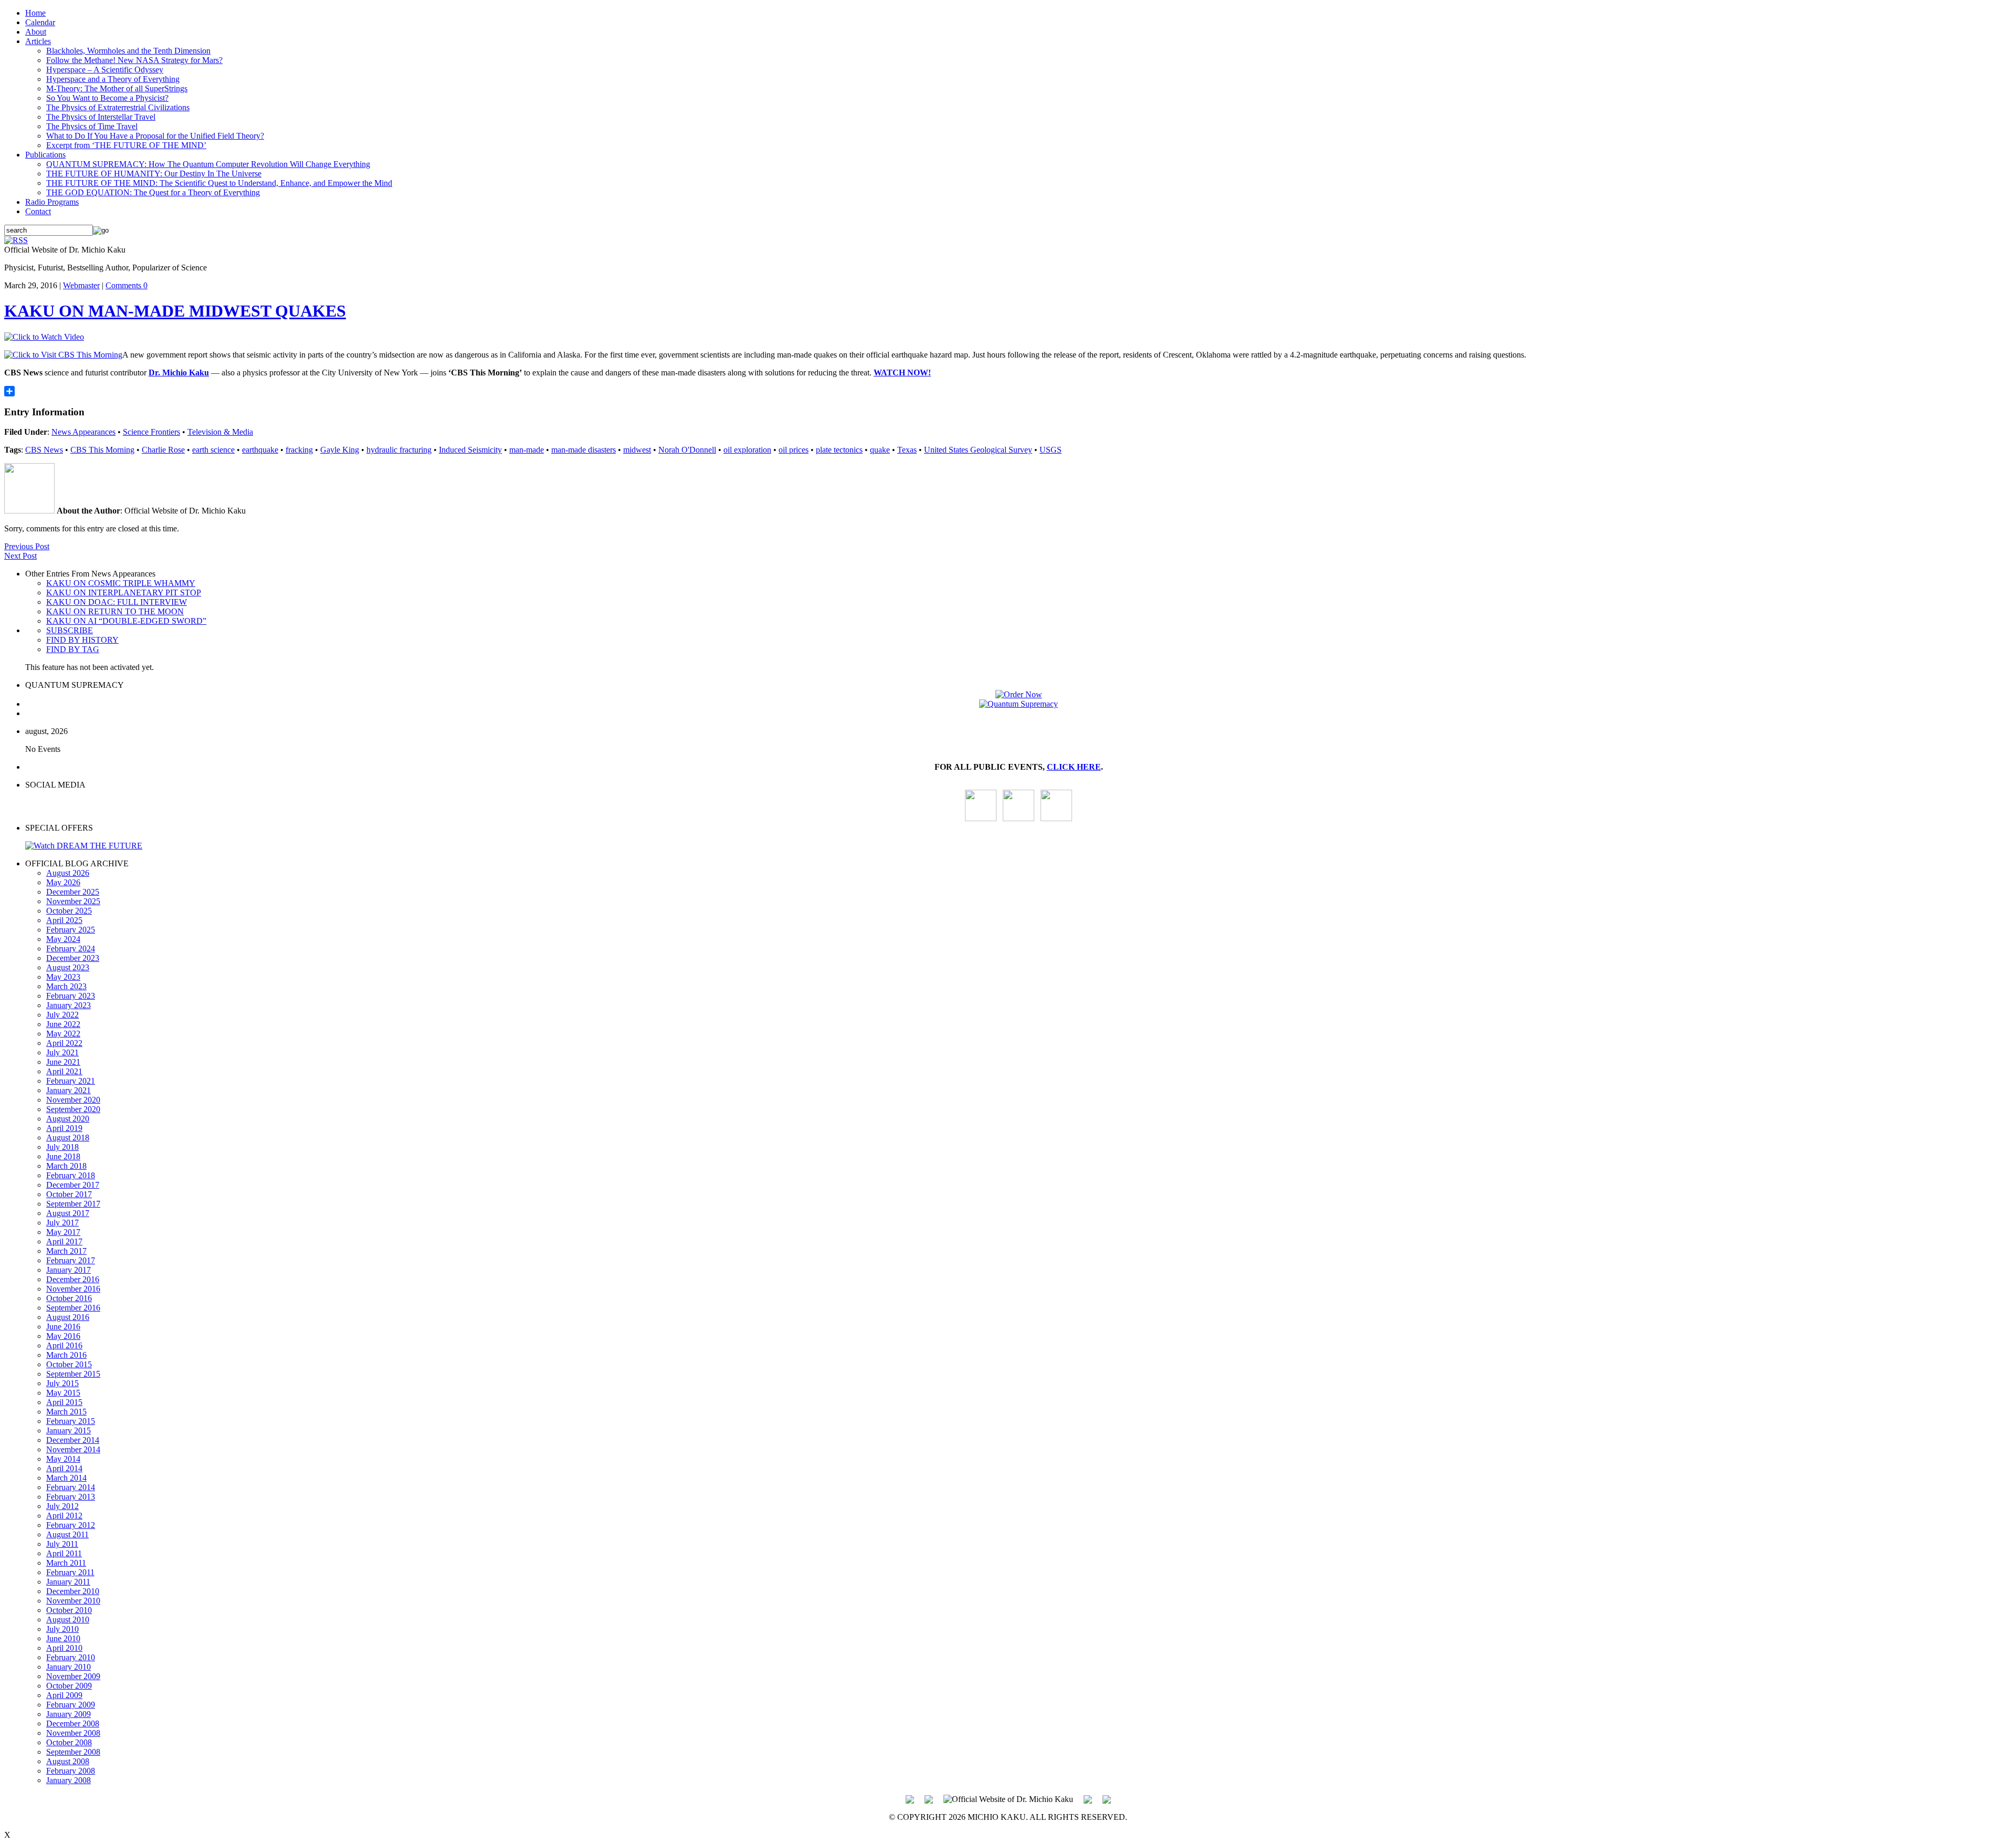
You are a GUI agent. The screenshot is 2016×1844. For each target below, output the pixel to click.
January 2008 (69, 1780)
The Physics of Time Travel (92, 126)
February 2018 (71, 1175)
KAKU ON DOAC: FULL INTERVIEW (117, 602)
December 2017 (73, 1185)
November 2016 (73, 1289)
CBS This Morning (102, 450)
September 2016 (73, 1308)
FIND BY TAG (73, 649)
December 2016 (73, 1279)
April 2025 (64, 920)
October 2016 (69, 1298)
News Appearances (83, 432)
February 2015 (71, 1421)
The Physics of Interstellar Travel (101, 117)
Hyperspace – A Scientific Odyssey (105, 70)
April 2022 (64, 1043)
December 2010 (73, 1591)
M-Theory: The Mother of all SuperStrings (117, 88)
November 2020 (73, 1100)
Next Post (20, 556)
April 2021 (64, 1071)
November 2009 (73, 1676)
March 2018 (66, 1166)
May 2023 (63, 977)
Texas (907, 450)
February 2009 (71, 1705)
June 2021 (63, 1062)
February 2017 (71, 1260)
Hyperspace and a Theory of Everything (113, 79)
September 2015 (73, 1374)
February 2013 (71, 1497)
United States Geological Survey (978, 450)
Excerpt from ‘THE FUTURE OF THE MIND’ (126, 145)
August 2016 (68, 1317)
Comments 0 (127, 285)
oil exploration (747, 450)
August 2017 (68, 1213)
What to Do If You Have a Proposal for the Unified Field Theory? (155, 136)
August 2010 (68, 1620)
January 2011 (68, 1582)
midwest (637, 450)
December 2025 (73, 892)
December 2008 (73, 1723)
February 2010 (71, 1657)
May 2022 (63, 1034)
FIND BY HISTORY (82, 640)
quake (880, 450)
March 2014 (66, 1478)
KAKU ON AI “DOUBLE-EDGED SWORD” (126, 621)
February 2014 (71, 1487)
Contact (38, 211)
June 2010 (63, 1638)
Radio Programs (52, 202)
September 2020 (73, 1109)
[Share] (1008, 391)
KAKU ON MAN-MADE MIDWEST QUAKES (175, 311)
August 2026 (68, 873)
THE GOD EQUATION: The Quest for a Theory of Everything (153, 192)
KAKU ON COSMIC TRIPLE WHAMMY (121, 583)
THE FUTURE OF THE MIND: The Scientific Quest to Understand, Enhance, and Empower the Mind (219, 183)
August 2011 (67, 1534)
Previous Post (27, 546)
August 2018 (68, 1138)
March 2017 (66, 1251)
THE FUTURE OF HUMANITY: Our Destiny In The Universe (154, 174)
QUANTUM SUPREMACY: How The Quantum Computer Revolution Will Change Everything (208, 164)
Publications (45, 155)
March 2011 (66, 1563)
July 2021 (62, 1052)
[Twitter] (1088, 1798)
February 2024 (71, 949)
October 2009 (69, 1686)
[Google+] (929, 1798)
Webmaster (81, 285)
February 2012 (71, 1525)
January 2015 (69, 1431)
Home (35, 13)
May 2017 (63, 1232)
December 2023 (73, 958)
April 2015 (64, 1402)
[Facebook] (1056, 818)
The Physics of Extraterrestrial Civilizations (118, 107)
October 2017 (69, 1194)
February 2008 (71, 1771)
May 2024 (63, 939)
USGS (1051, 450)
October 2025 (69, 911)
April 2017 (64, 1241)
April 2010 (64, 1648)
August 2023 (68, 967)
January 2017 (69, 1270)
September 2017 (73, 1204)
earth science (213, 450)
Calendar (40, 22)
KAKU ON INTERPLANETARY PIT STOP (124, 593)
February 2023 (71, 996)
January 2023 (69, 1005)
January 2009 (69, 1714)
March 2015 (66, 1412)
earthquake (260, 450)
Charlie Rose (163, 450)
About (36, 32)
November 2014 (73, 1449)
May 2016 (63, 1336)
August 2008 (68, 1761)
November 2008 (73, 1733)
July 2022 (62, 1015)
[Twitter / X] (1018, 818)
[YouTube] (981, 818)
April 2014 (64, 1468)
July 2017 (62, 1223)
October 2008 (69, 1742)
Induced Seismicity (470, 450)
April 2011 (64, 1553)
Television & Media (220, 432)
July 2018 (62, 1147)
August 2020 (68, 1119)
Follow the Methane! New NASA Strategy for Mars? (134, 60)
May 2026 (63, 882)
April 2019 (64, 1128)
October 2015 (69, 1364)
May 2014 (63, 1459)
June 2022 (63, 1024)
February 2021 (71, 1081)
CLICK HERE (1074, 767)
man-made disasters (584, 450)
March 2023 (66, 986)
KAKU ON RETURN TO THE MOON (115, 611)
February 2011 (70, 1572)
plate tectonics (839, 450)
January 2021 (69, 1090)
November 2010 (73, 1601)
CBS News (44, 450)
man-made (527, 450)
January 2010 (69, 1667)
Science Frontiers (151, 432)
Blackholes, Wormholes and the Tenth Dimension (128, 51)
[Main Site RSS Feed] (16, 240)
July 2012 (62, 1506)
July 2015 (62, 1383)
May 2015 (63, 1393)
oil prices (794, 450)
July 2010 (62, 1629)
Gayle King (340, 450)
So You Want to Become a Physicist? (107, 98)
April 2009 (64, 1695)
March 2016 (66, 1355)
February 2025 (71, 930)
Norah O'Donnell (687, 450)
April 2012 (64, 1516)
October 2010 (69, 1610)
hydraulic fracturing (399, 450)
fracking (299, 450)
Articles (38, 41)
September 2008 (73, 1752)
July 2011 (62, 1544)
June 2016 (63, 1327)
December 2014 (73, 1440)
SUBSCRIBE (70, 630)
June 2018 (63, 1156)
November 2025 (73, 901)
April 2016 (64, 1345)
